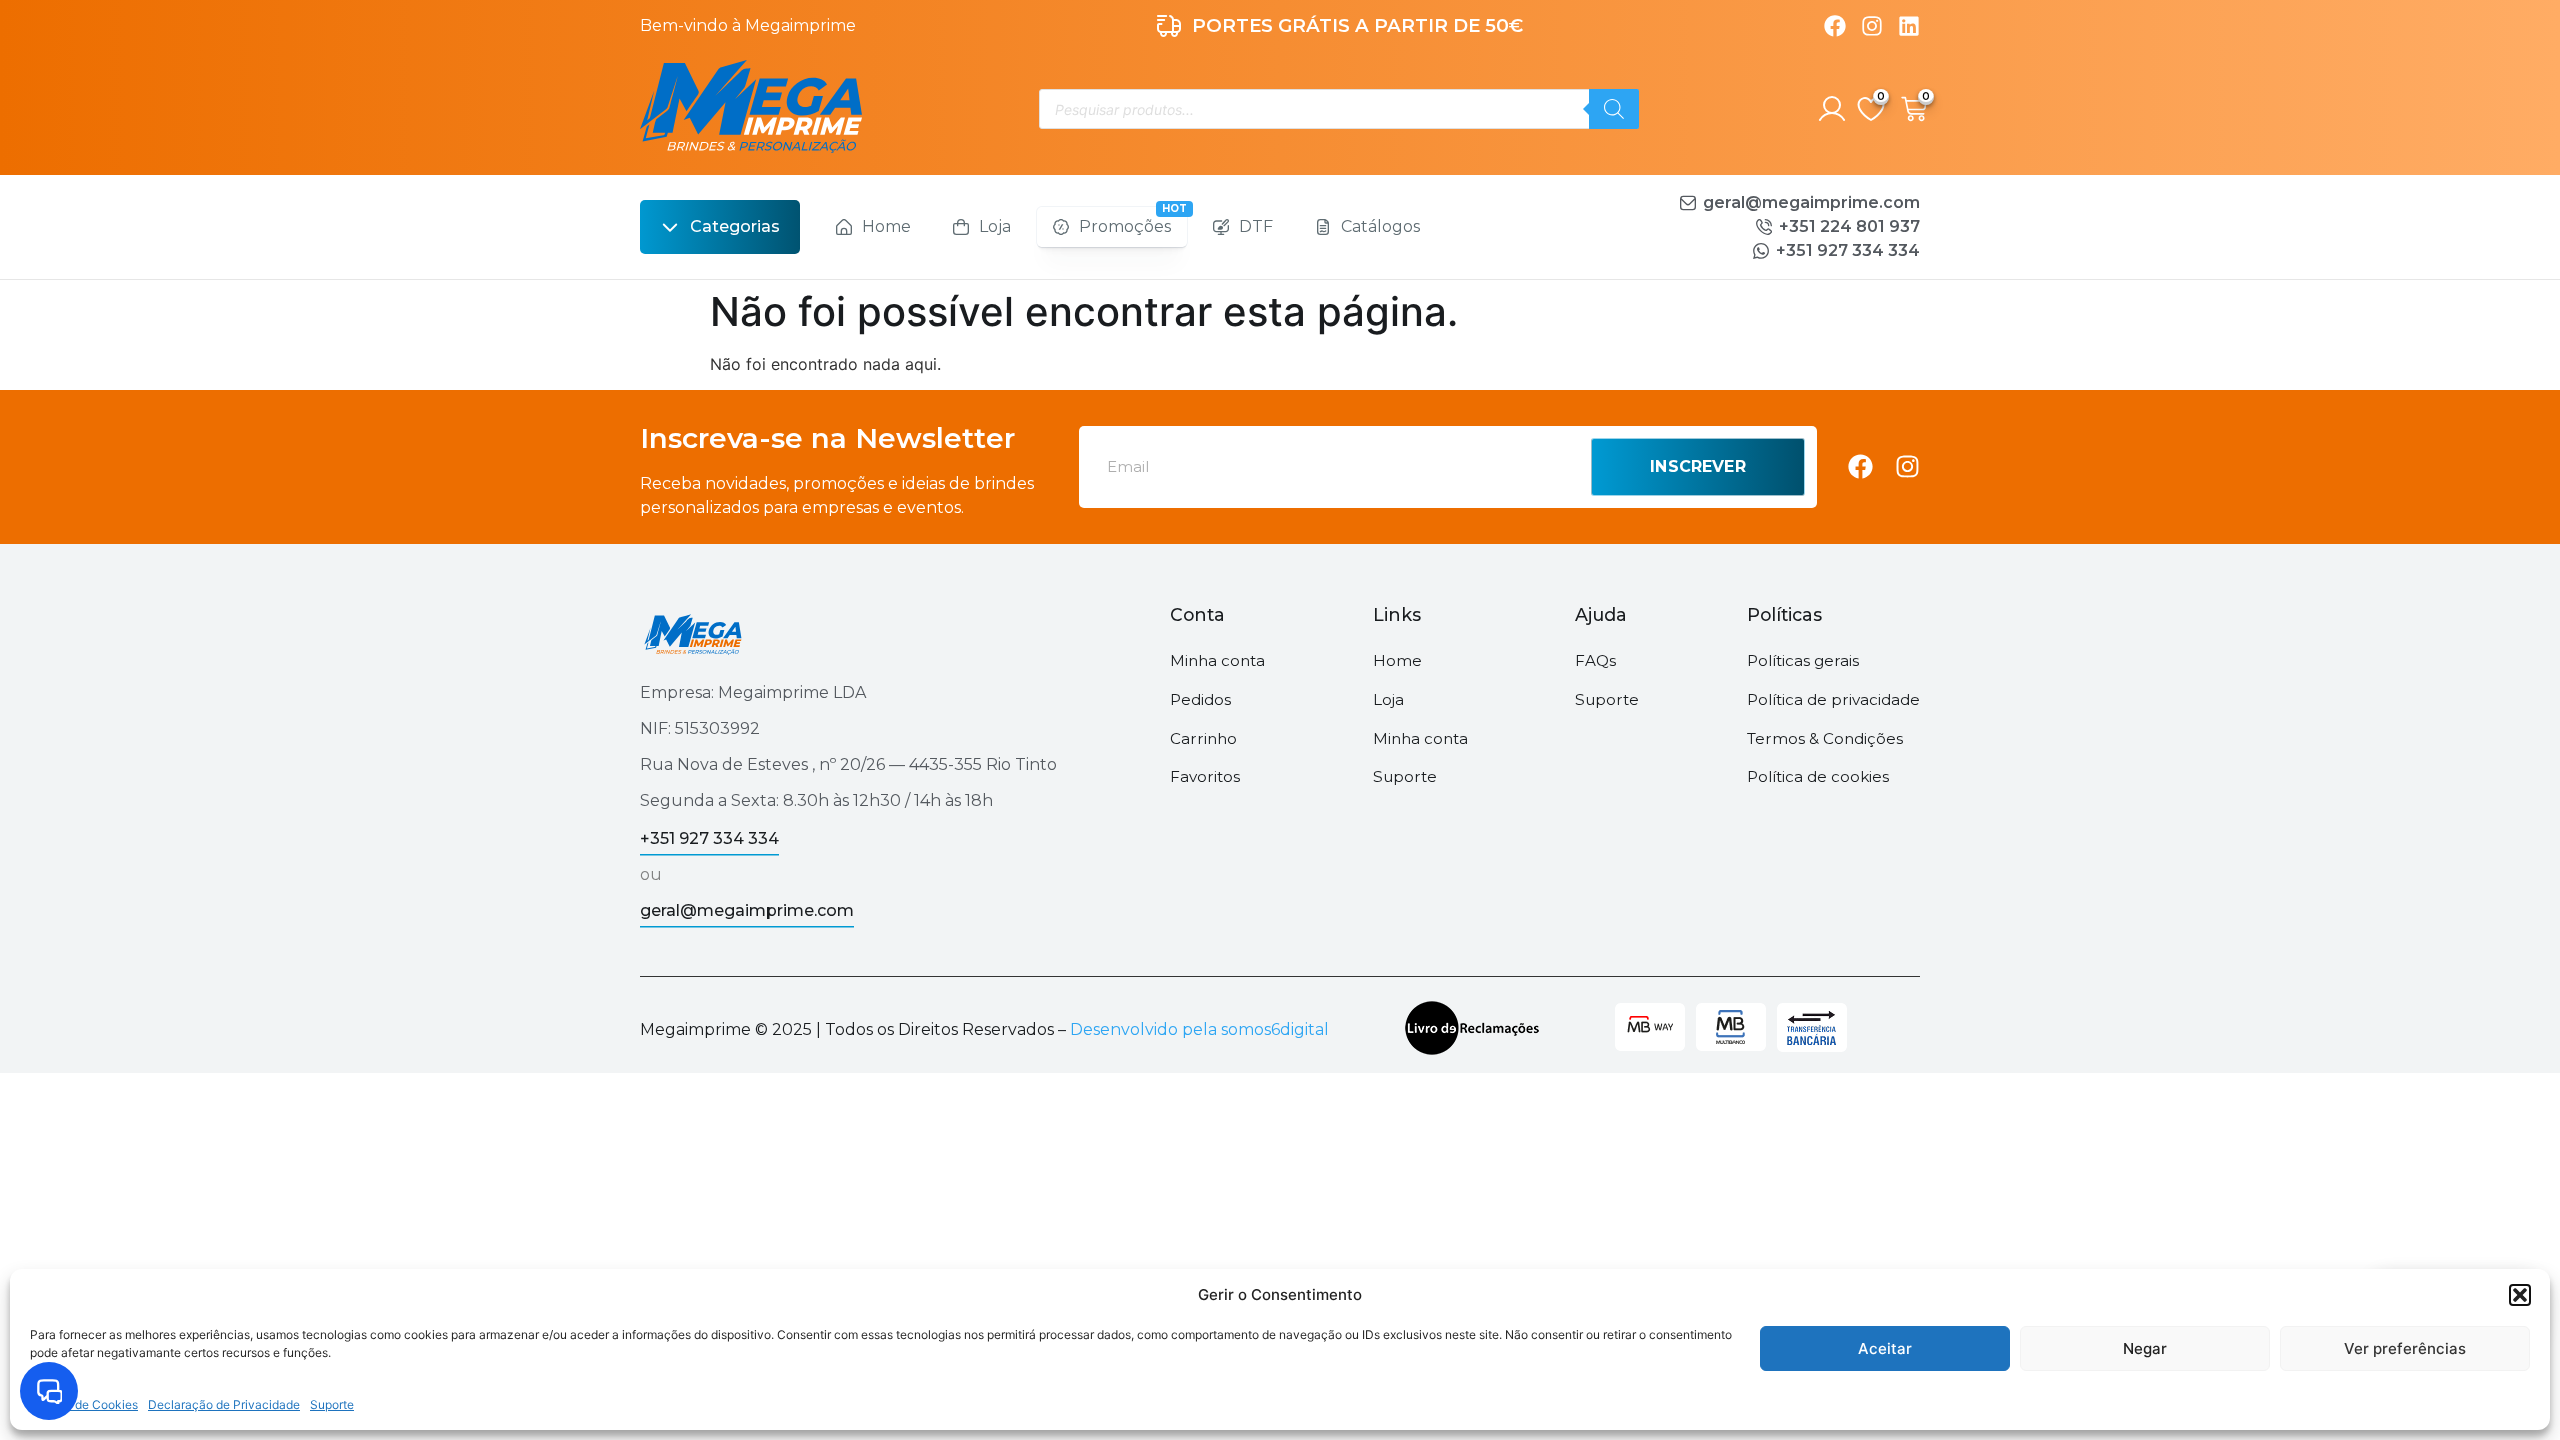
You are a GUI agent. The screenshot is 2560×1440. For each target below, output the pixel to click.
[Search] (1614, 109)
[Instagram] (1872, 26)
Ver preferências (2405, 1348)
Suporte (332, 1404)
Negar (2145, 1348)
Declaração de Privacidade (224, 1404)
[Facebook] (1835, 26)
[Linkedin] (1909, 26)
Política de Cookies (84, 1404)
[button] (2520, 1295)
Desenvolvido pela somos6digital (1199, 1029)
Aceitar (1885, 1348)
